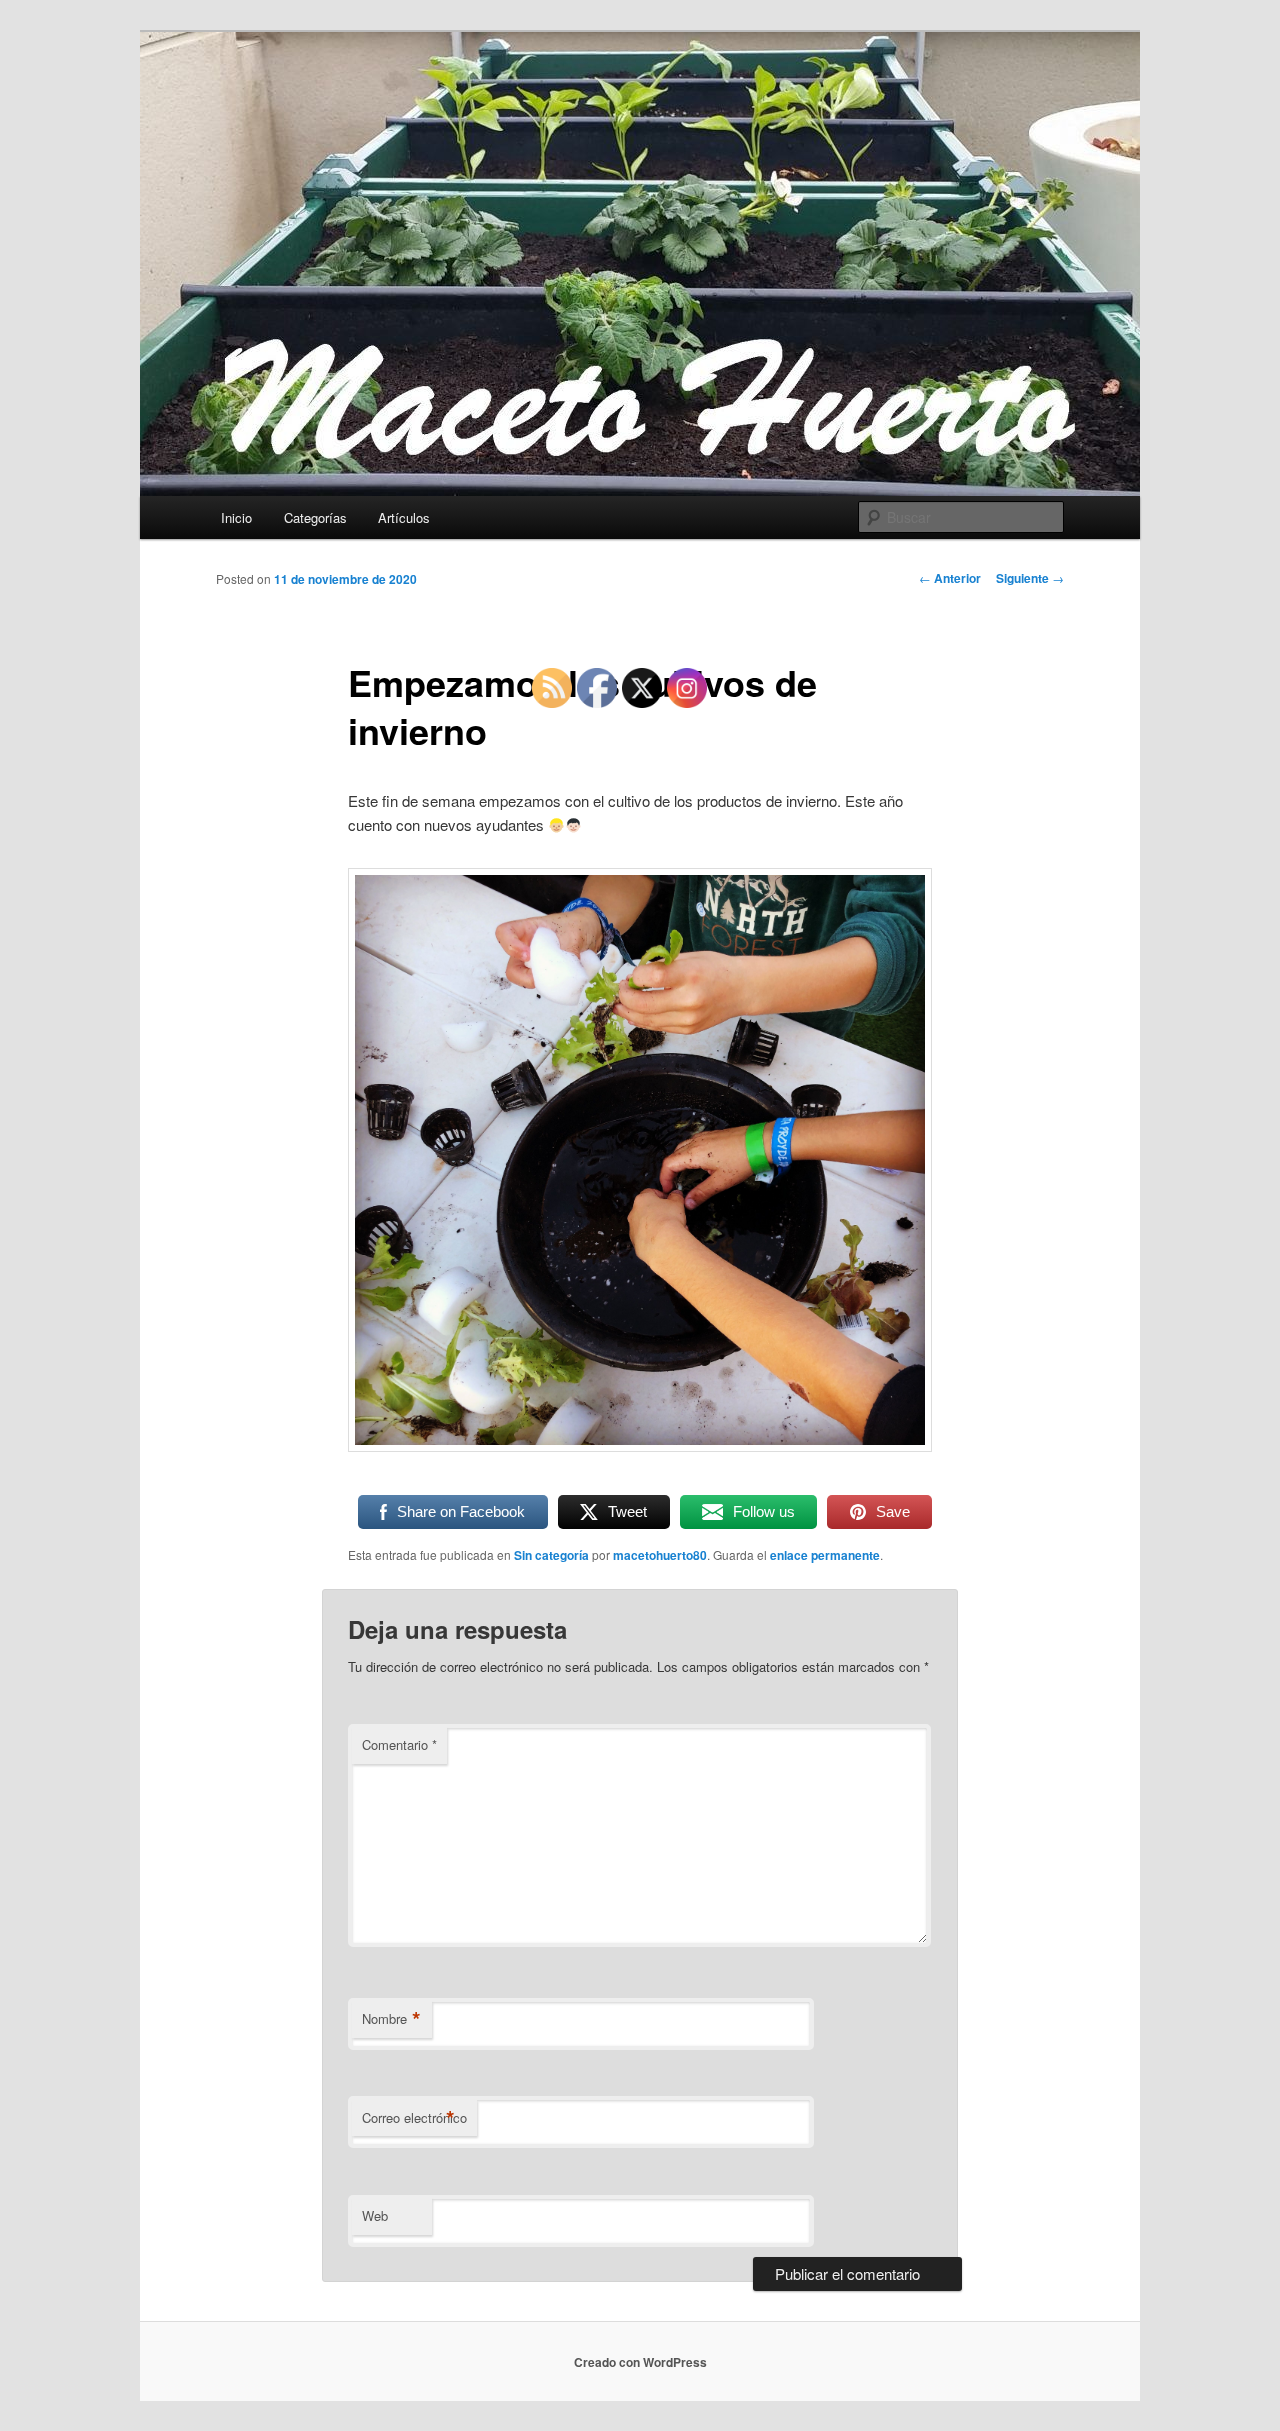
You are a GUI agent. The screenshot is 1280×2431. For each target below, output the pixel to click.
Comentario (399, 1744)
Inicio (236, 517)
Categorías (315, 517)
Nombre (391, 2019)
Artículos (404, 517)
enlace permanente (825, 1555)
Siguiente (1030, 578)
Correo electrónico (414, 2118)
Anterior (950, 578)
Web (375, 2215)
